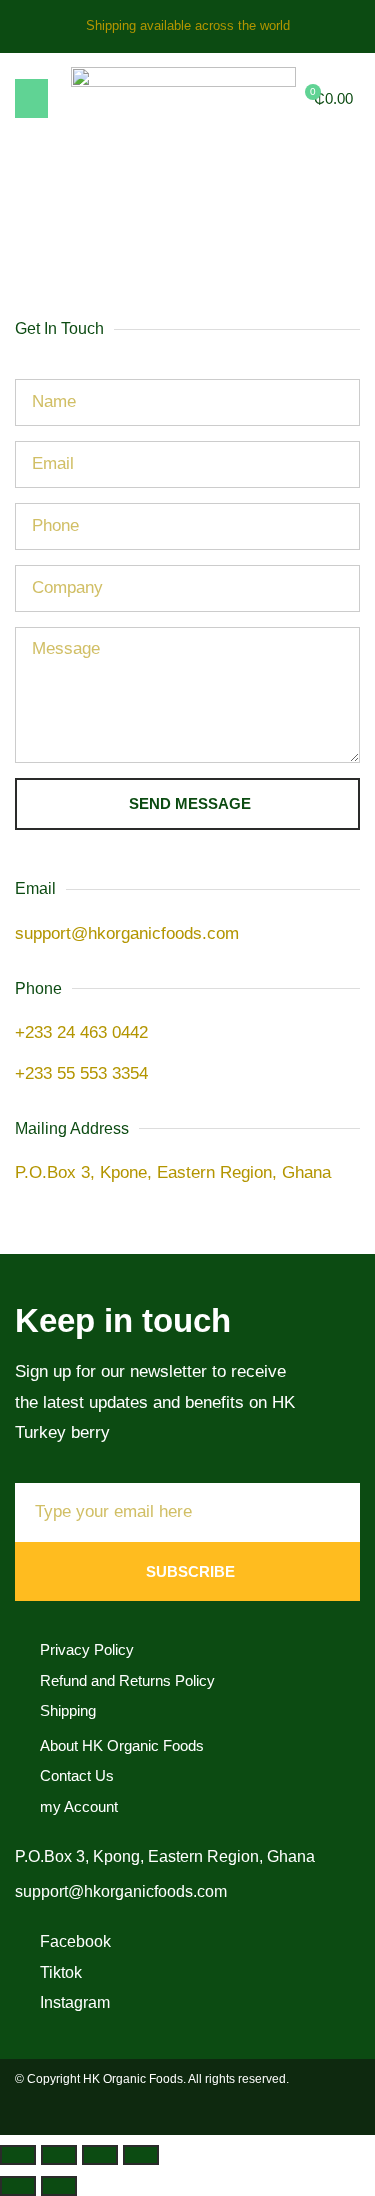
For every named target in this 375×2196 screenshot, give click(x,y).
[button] (31, 98)
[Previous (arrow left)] (18, 2186)
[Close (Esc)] (141, 2155)
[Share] (100, 2155)
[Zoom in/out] (18, 2155)
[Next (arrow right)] (59, 2186)
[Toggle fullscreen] (59, 2155)
